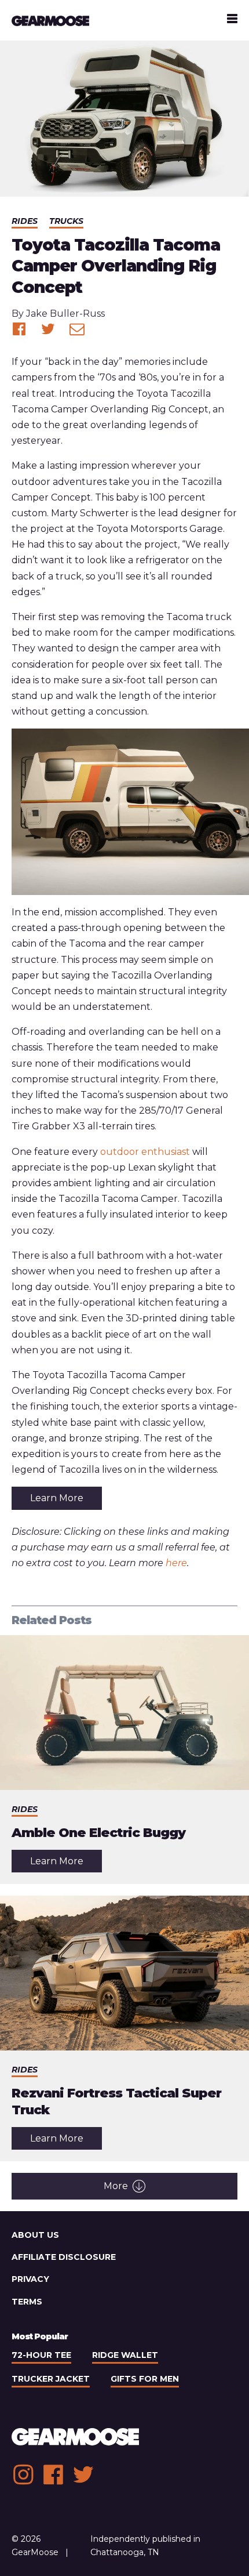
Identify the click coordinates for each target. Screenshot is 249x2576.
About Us (35, 2235)
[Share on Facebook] (19, 329)
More (116, 2186)
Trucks (66, 221)
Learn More (57, 1498)
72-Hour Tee (41, 2355)
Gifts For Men (145, 2379)
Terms (27, 2302)
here (176, 1563)
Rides (25, 221)
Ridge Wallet (125, 2355)
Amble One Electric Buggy (98, 1833)
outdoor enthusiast (145, 1152)
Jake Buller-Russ (65, 314)
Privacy (30, 2279)
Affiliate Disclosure (64, 2257)
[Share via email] (77, 329)
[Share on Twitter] (48, 329)
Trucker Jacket (51, 2379)
